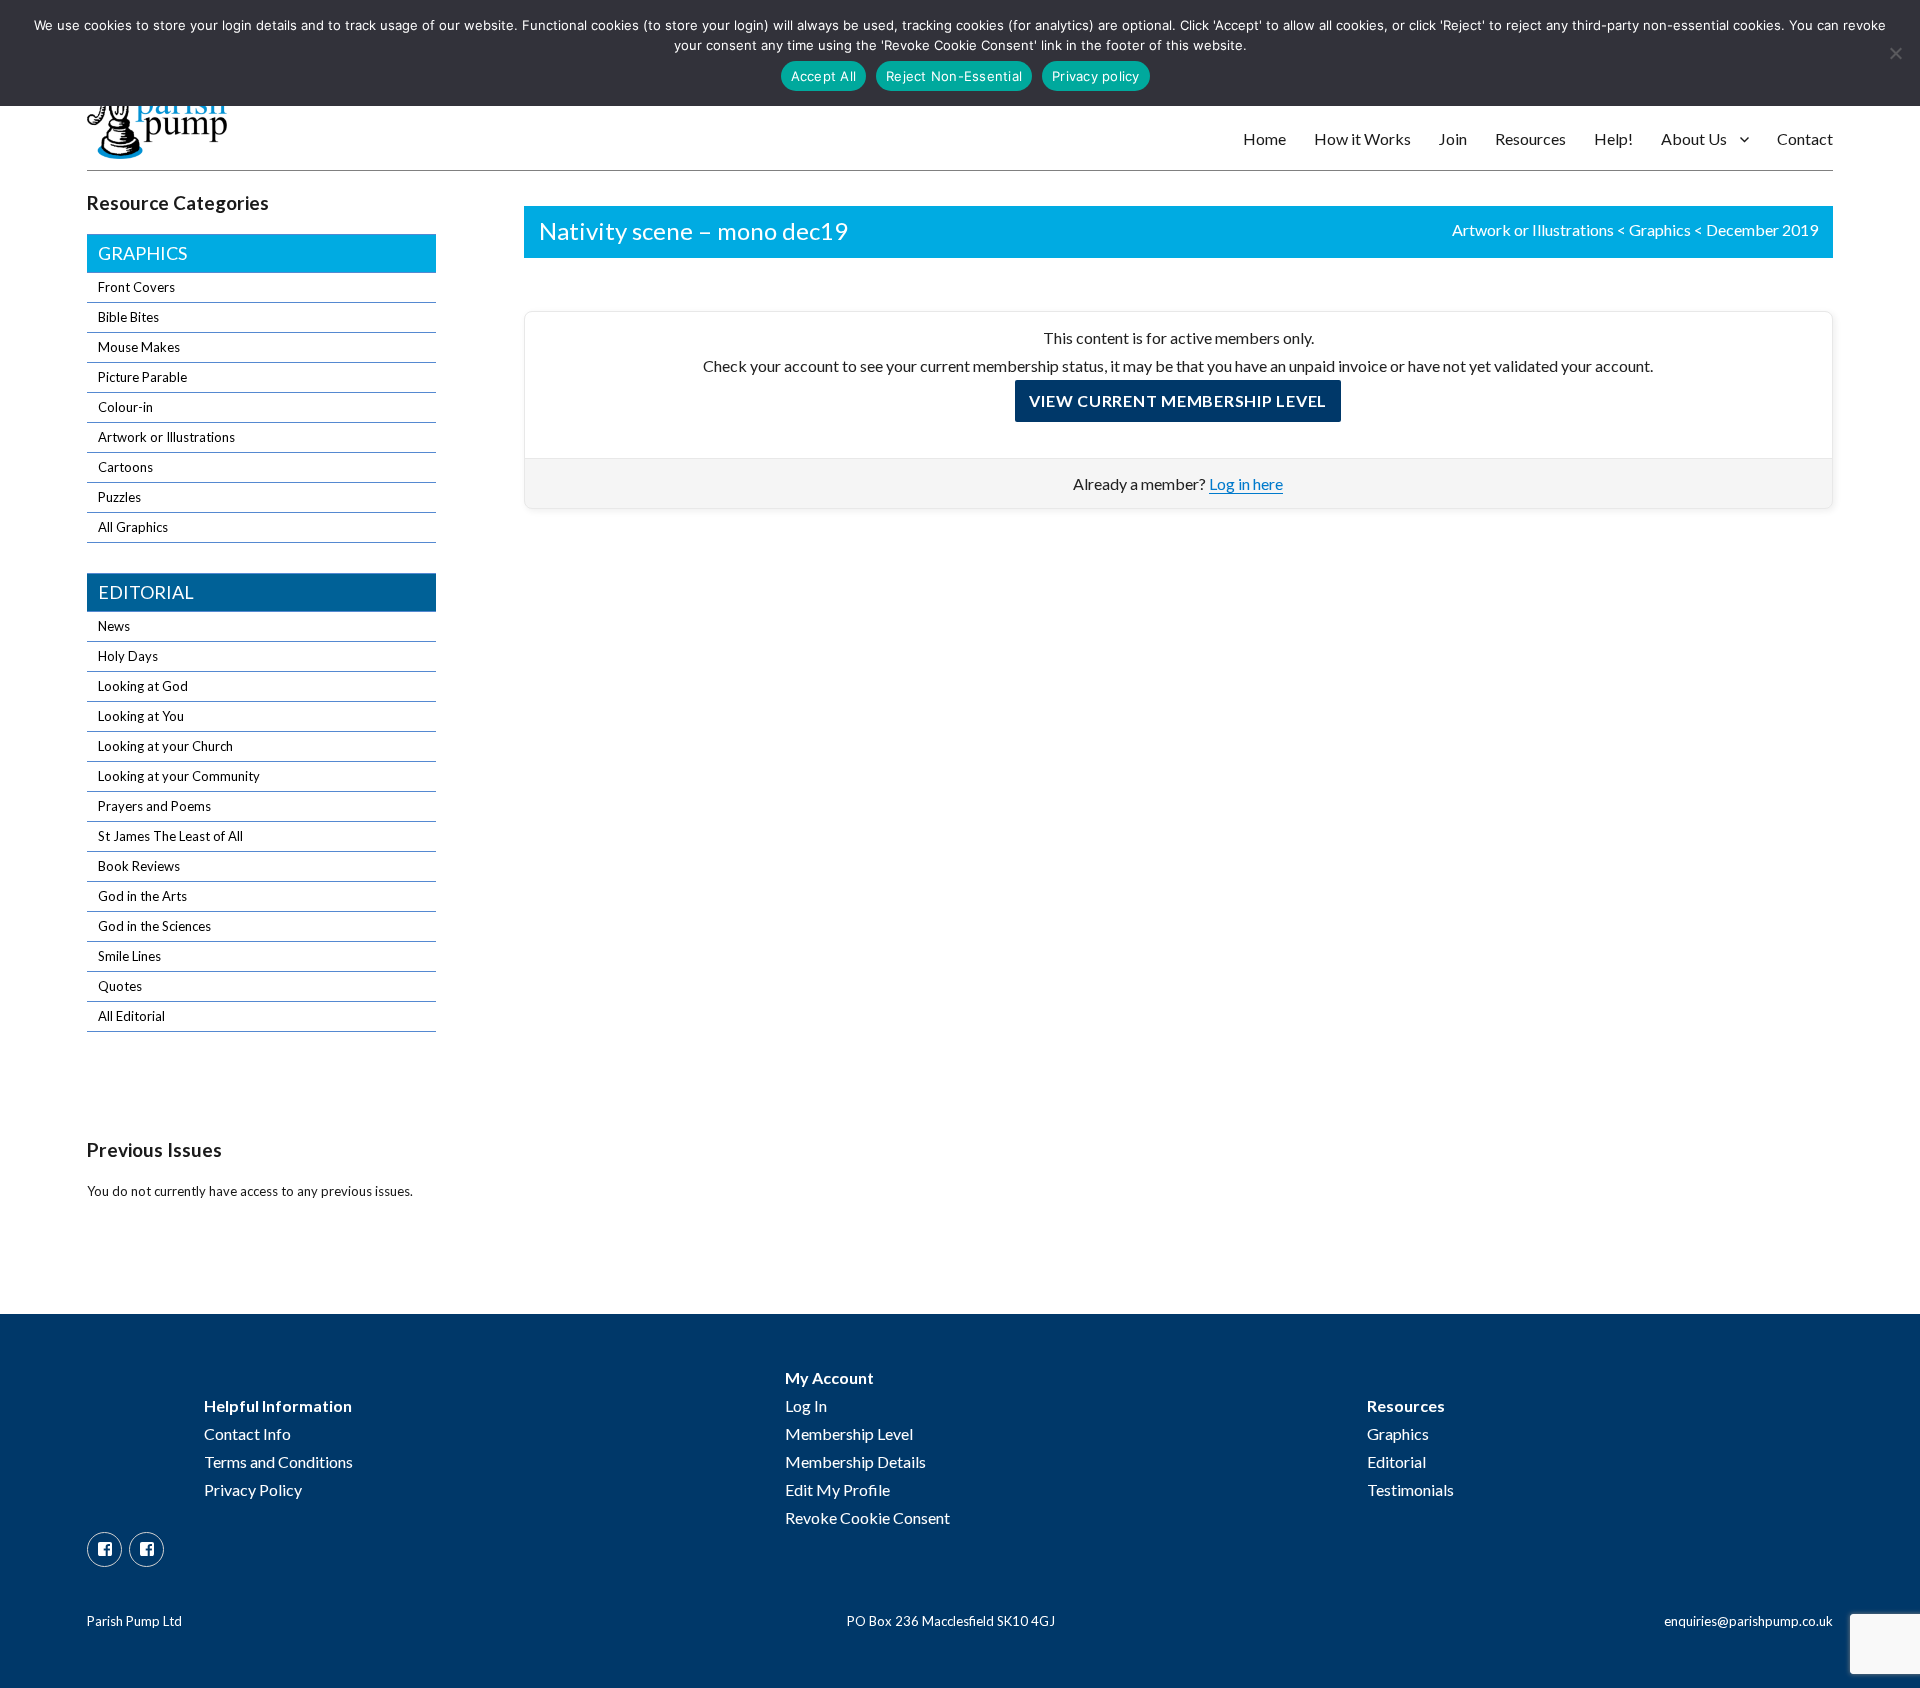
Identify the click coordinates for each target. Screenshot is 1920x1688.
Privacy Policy (253, 1489)
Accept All (824, 76)
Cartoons (125, 467)
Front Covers (136, 287)
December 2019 (1762, 229)
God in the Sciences (154, 926)
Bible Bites (128, 317)
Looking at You (141, 716)
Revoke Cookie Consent (867, 1517)
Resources (1530, 138)
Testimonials (1410, 1489)
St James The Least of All (170, 836)
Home (1264, 138)
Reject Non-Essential (954, 76)
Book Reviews (139, 866)
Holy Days (128, 656)
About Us (1694, 138)
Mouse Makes (139, 347)
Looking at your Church (165, 746)
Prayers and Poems (154, 806)
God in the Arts (142, 896)
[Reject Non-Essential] (1895, 53)
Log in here (1246, 483)
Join (1453, 138)
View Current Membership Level (1178, 400)
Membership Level (849, 1433)
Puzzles (119, 497)
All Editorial (131, 1016)
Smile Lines (129, 956)
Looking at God (143, 686)
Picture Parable (142, 377)
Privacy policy (1096, 76)
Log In (806, 1405)
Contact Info (247, 1433)
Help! (1613, 138)
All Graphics (133, 527)
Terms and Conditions (278, 1461)
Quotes (120, 986)
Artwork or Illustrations (1533, 229)
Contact (1805, 138)
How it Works (1362, 138)
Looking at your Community (179, 776)
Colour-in (125, 407)
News (114, 626)
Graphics (1660, 229)
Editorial (146, 592)
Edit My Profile (837, 1489)
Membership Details (855, 1461)
